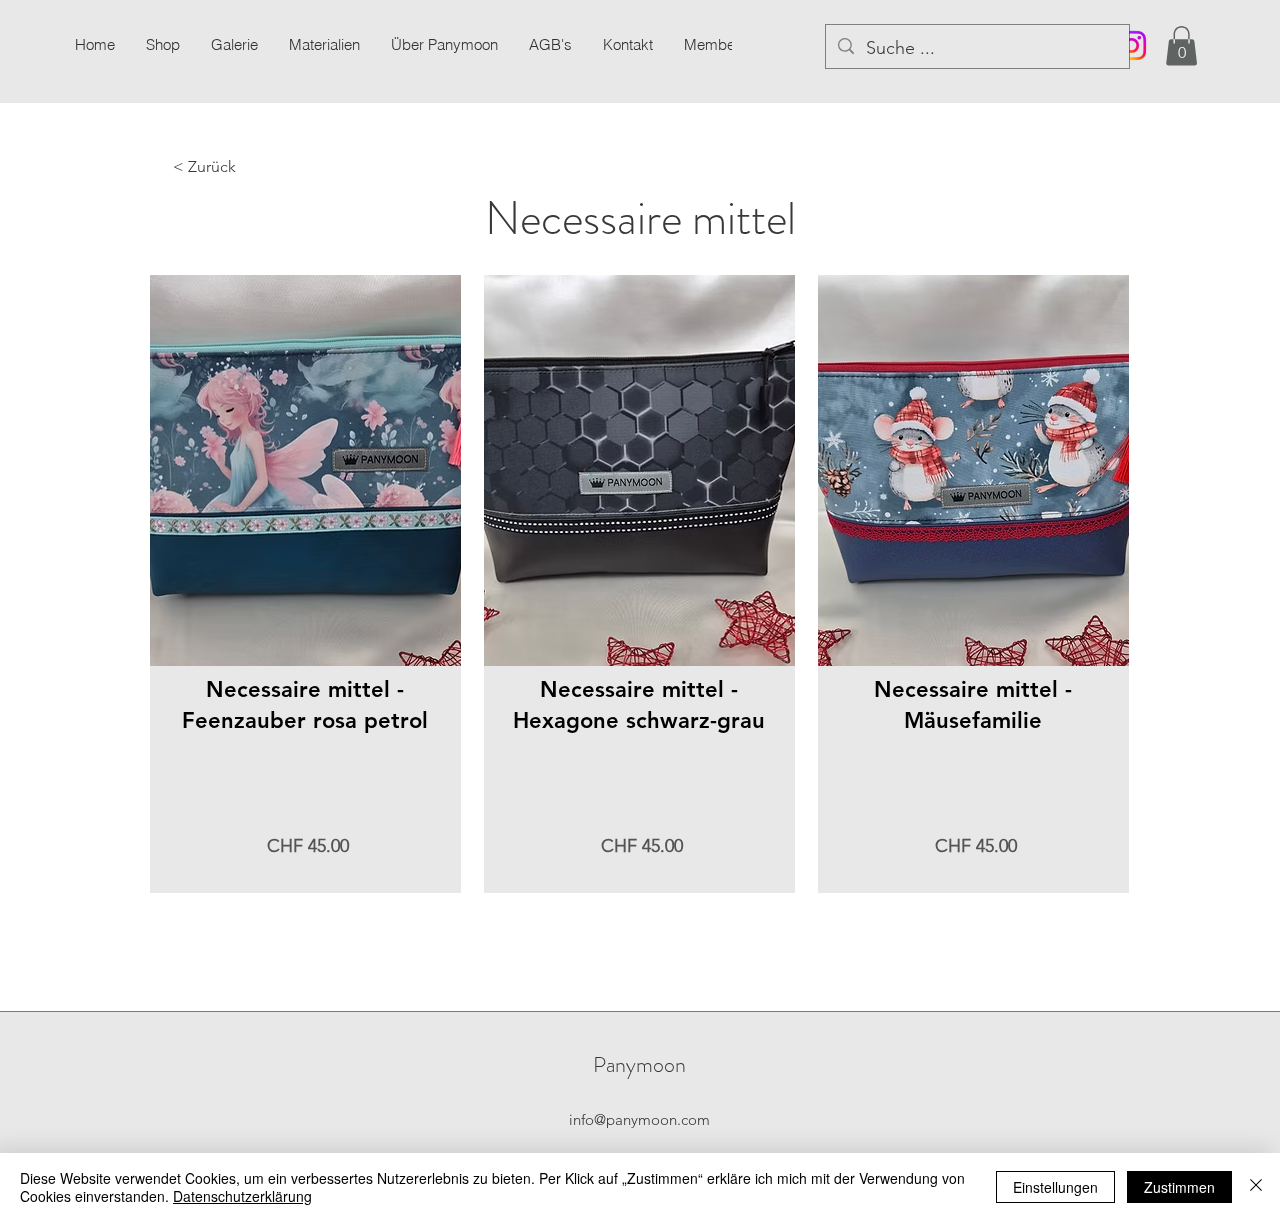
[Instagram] (1131, 45)
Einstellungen (1055, 1187)
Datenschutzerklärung (242, 1196)
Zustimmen (1179, 1187)
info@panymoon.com (639, 1119)
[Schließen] (1256, 1187)
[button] (234, 45)
